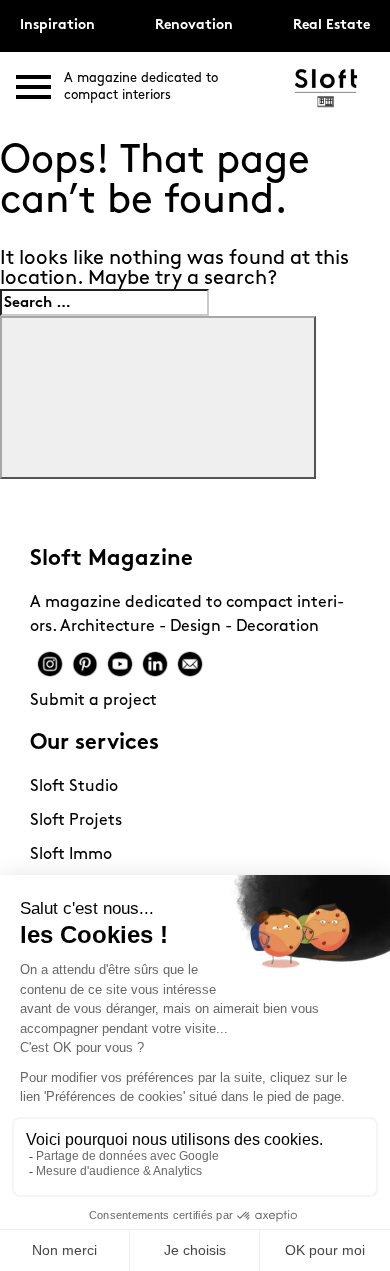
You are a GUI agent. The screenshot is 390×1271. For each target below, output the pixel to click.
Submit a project (93, 701)
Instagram (50, 664)
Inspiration (57, 25)
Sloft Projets (76, 821)
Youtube (120, 664)
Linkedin (155, 664)
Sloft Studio (74, 787)
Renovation (194, 25)
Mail (190, 664)
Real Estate (331, 25)
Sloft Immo (71, 855)
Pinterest (85, 664)
